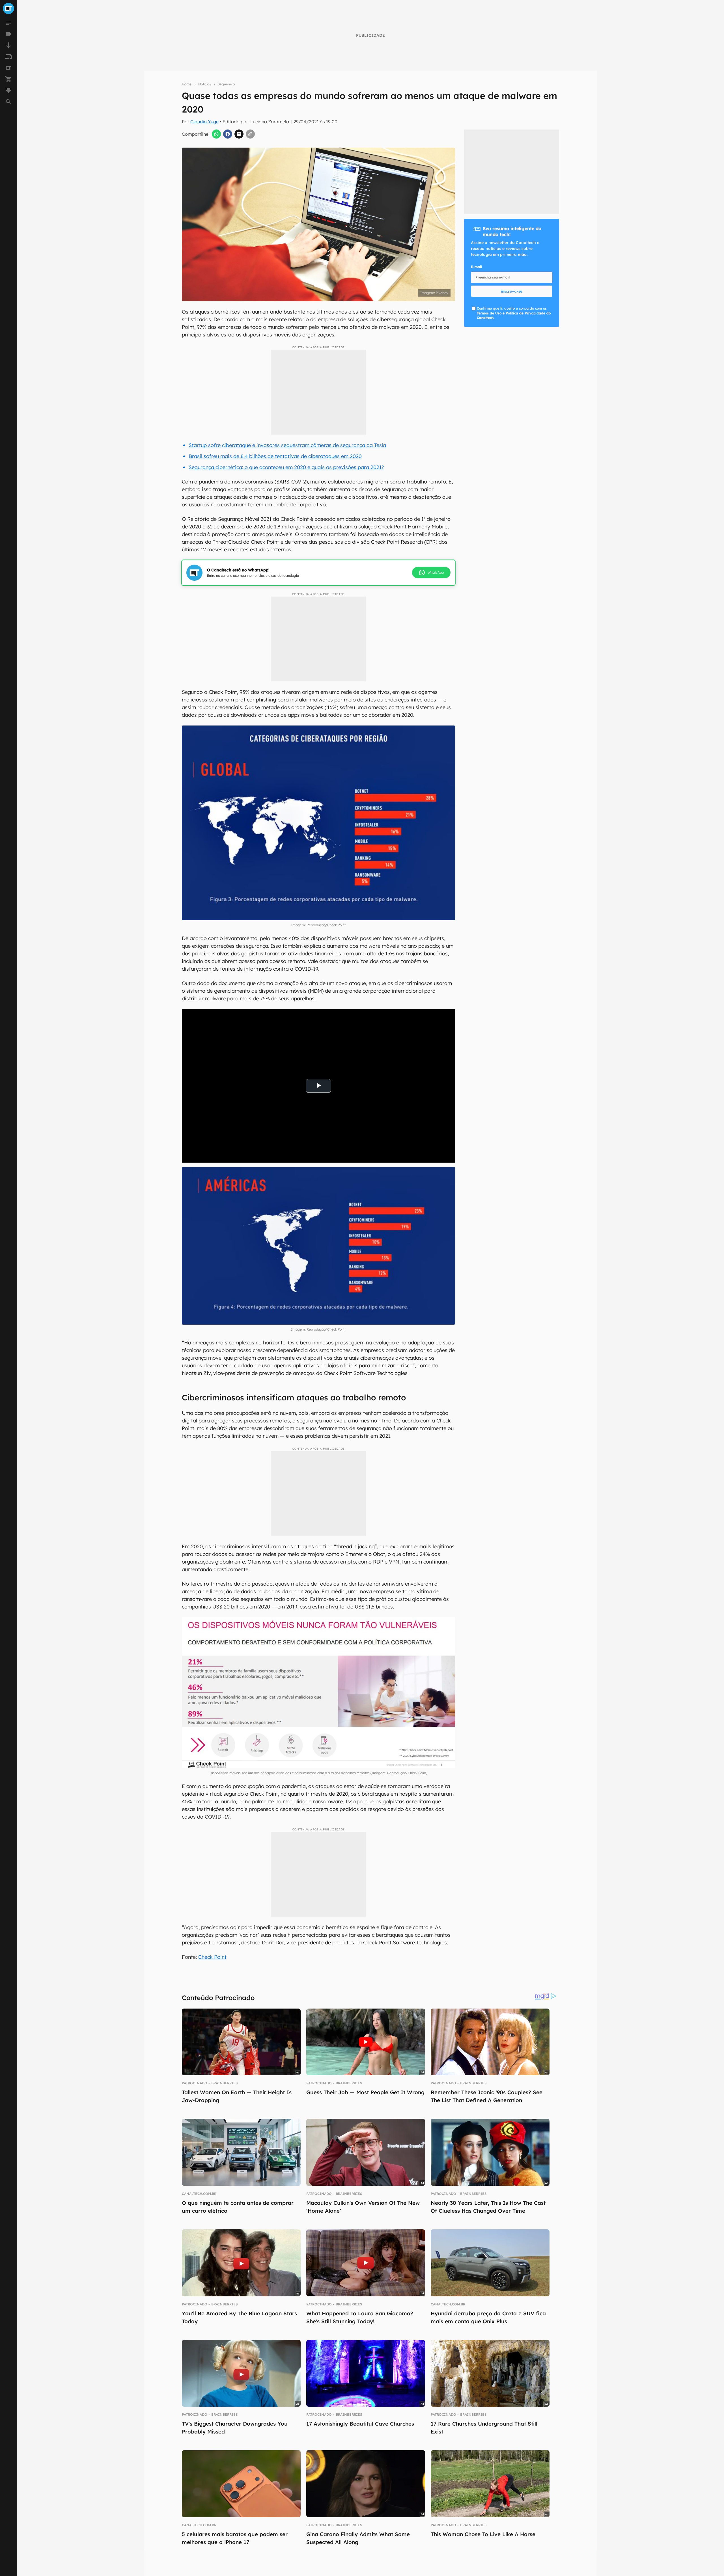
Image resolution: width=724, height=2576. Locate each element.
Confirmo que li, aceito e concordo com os (514, 313)
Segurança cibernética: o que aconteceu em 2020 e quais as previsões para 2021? (286, 467)
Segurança (226, 84)
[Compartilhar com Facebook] (228, 134)
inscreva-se (512, 291)
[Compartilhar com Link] (250, 134)
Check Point (212, 1957)
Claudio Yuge (204, 122)
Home (187, 84)
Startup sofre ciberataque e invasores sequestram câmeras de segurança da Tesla (287, 445)
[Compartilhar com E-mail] (239, 134)
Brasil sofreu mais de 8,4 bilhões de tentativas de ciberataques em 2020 (275, 456)
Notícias (205, 84)
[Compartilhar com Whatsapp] (216, 134)
